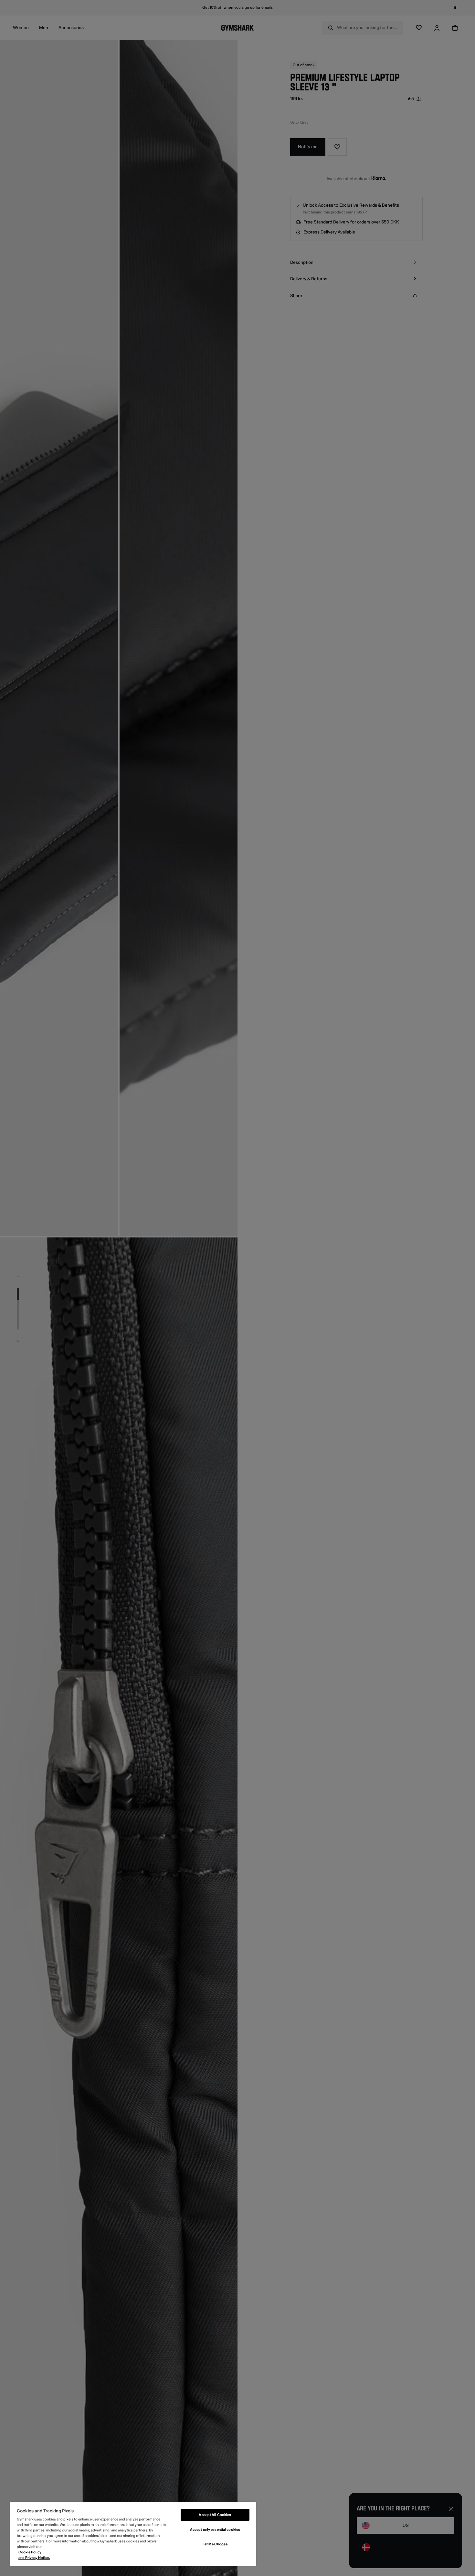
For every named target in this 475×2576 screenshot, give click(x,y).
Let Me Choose (215, 2544)
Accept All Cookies (215, 2515)
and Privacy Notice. (34, 2558)
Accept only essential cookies (215, 2530)
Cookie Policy (30, 2552)
